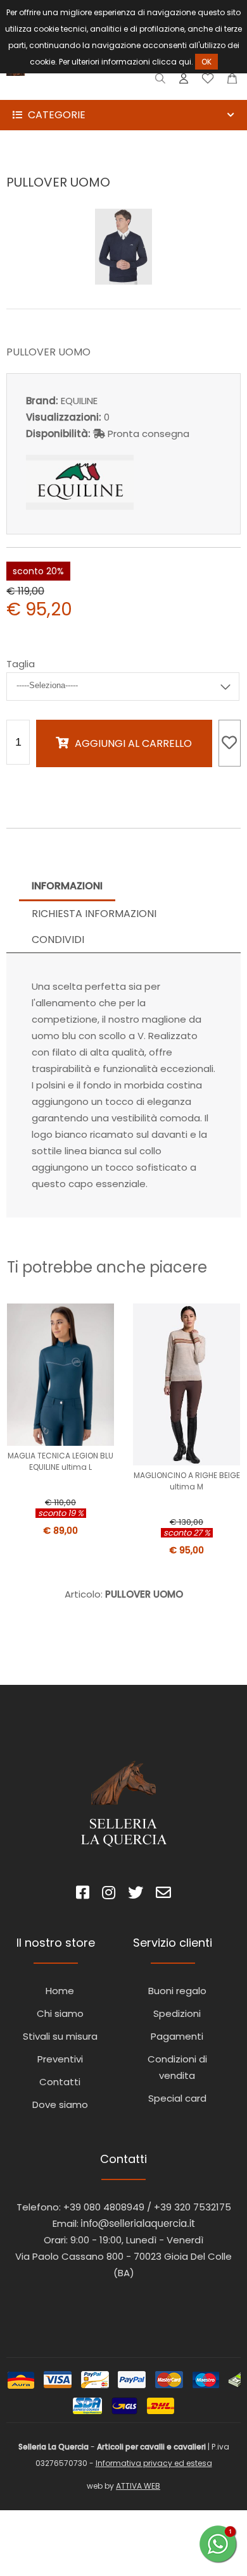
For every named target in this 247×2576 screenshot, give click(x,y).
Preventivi (60, 2059)
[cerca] (161, 81)
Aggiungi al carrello (133, 743)
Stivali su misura (60, 2036)
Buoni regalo (177, 1991)
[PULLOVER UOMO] (123, 281)
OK (206, 62)
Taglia (21, 664)
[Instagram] (109, 1895)
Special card (177, 2098)
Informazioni (67, 886)
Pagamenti (177, 2036)
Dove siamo (60, 2105)
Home (60, 1991)
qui (185, 62)
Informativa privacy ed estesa (154, 2463)
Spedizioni (177, 2013)
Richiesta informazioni (94, 914)
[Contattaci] (232, 81)
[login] (184, 81)
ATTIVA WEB (138, 2486)
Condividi (58, 940)
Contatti (60, 2082)
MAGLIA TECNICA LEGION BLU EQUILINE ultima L (60, 1461)
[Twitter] (136, 1895)
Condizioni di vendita (177, 2067)
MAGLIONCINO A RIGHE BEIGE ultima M (187, 1481)
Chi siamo (60, 2013)
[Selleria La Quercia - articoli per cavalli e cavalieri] (63, 91)
